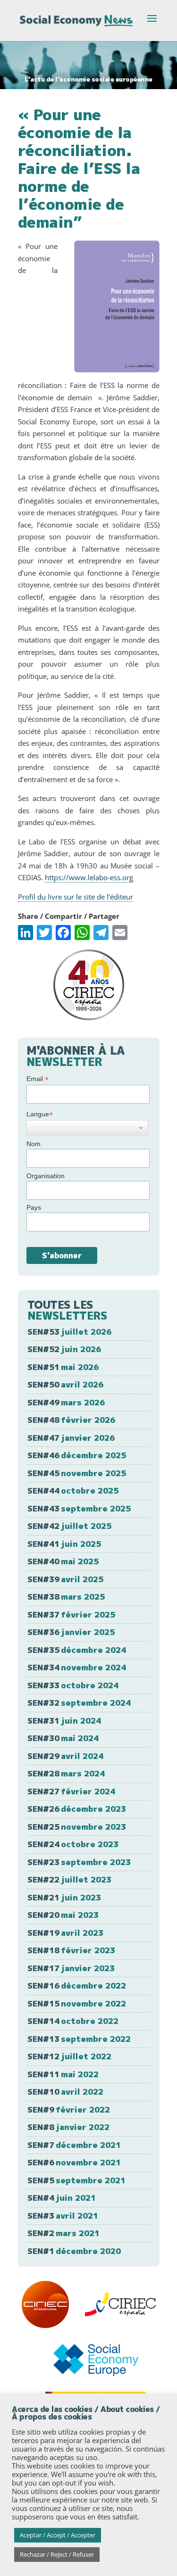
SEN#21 (64, 1897)
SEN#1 (74, 2251)
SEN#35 (77, 1650)
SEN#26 (77, 1809)
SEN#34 (77, 1667)
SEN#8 (68, 2127)
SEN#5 (76, 2180)
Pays (34, 1207)
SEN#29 (65, 1756)
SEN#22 (69, 1879)
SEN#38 (66, 1597)
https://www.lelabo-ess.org (89, 877)
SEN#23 (79, 1862)
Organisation (46, 1176)
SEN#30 (63, 1738)
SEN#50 (65, 1384)
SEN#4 (62, 2198)
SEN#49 (66, 1402)
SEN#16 (77, 1986)
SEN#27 (71, 1791)
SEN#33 (73, 1685)
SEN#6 (74, 2162)
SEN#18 (71, 1950)
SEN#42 (69, 1526)
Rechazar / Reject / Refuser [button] (57, 2554)
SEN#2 (63, 2233)
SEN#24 (73, 1844)
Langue (40, 1114)
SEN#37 (71, 1614)
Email (38, 1079)
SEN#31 (64, 1721)
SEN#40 (63, 1561)
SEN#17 (71, 1968)
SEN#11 (63, 2074)
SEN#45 (77, 1473)
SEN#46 (77, 1455)
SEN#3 (63, 2216)
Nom (34, 1144)
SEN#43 (79, 1508)
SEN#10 (65, 2092)
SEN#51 (63, 1367)
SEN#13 (79, 2039)
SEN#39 (65, 1579)
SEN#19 (65, 1933)
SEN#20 (63, 1915)
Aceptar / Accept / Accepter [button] (58, 2535)
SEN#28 (66, 1773)
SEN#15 (77, 2003)
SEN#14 (73, 2021)
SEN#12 (69, 2056)
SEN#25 (77, 1827)
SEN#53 (69, 1332)
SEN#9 (69, 2110)
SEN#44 (73, 1490)
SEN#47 (71, 1438)
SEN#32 (79, 1703)
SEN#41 (64, 1544)
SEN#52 (64, 1349)
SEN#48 (71, 1420)
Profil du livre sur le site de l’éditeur (76, 897)
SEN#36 (71, 1632)
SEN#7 (74, 2145)
